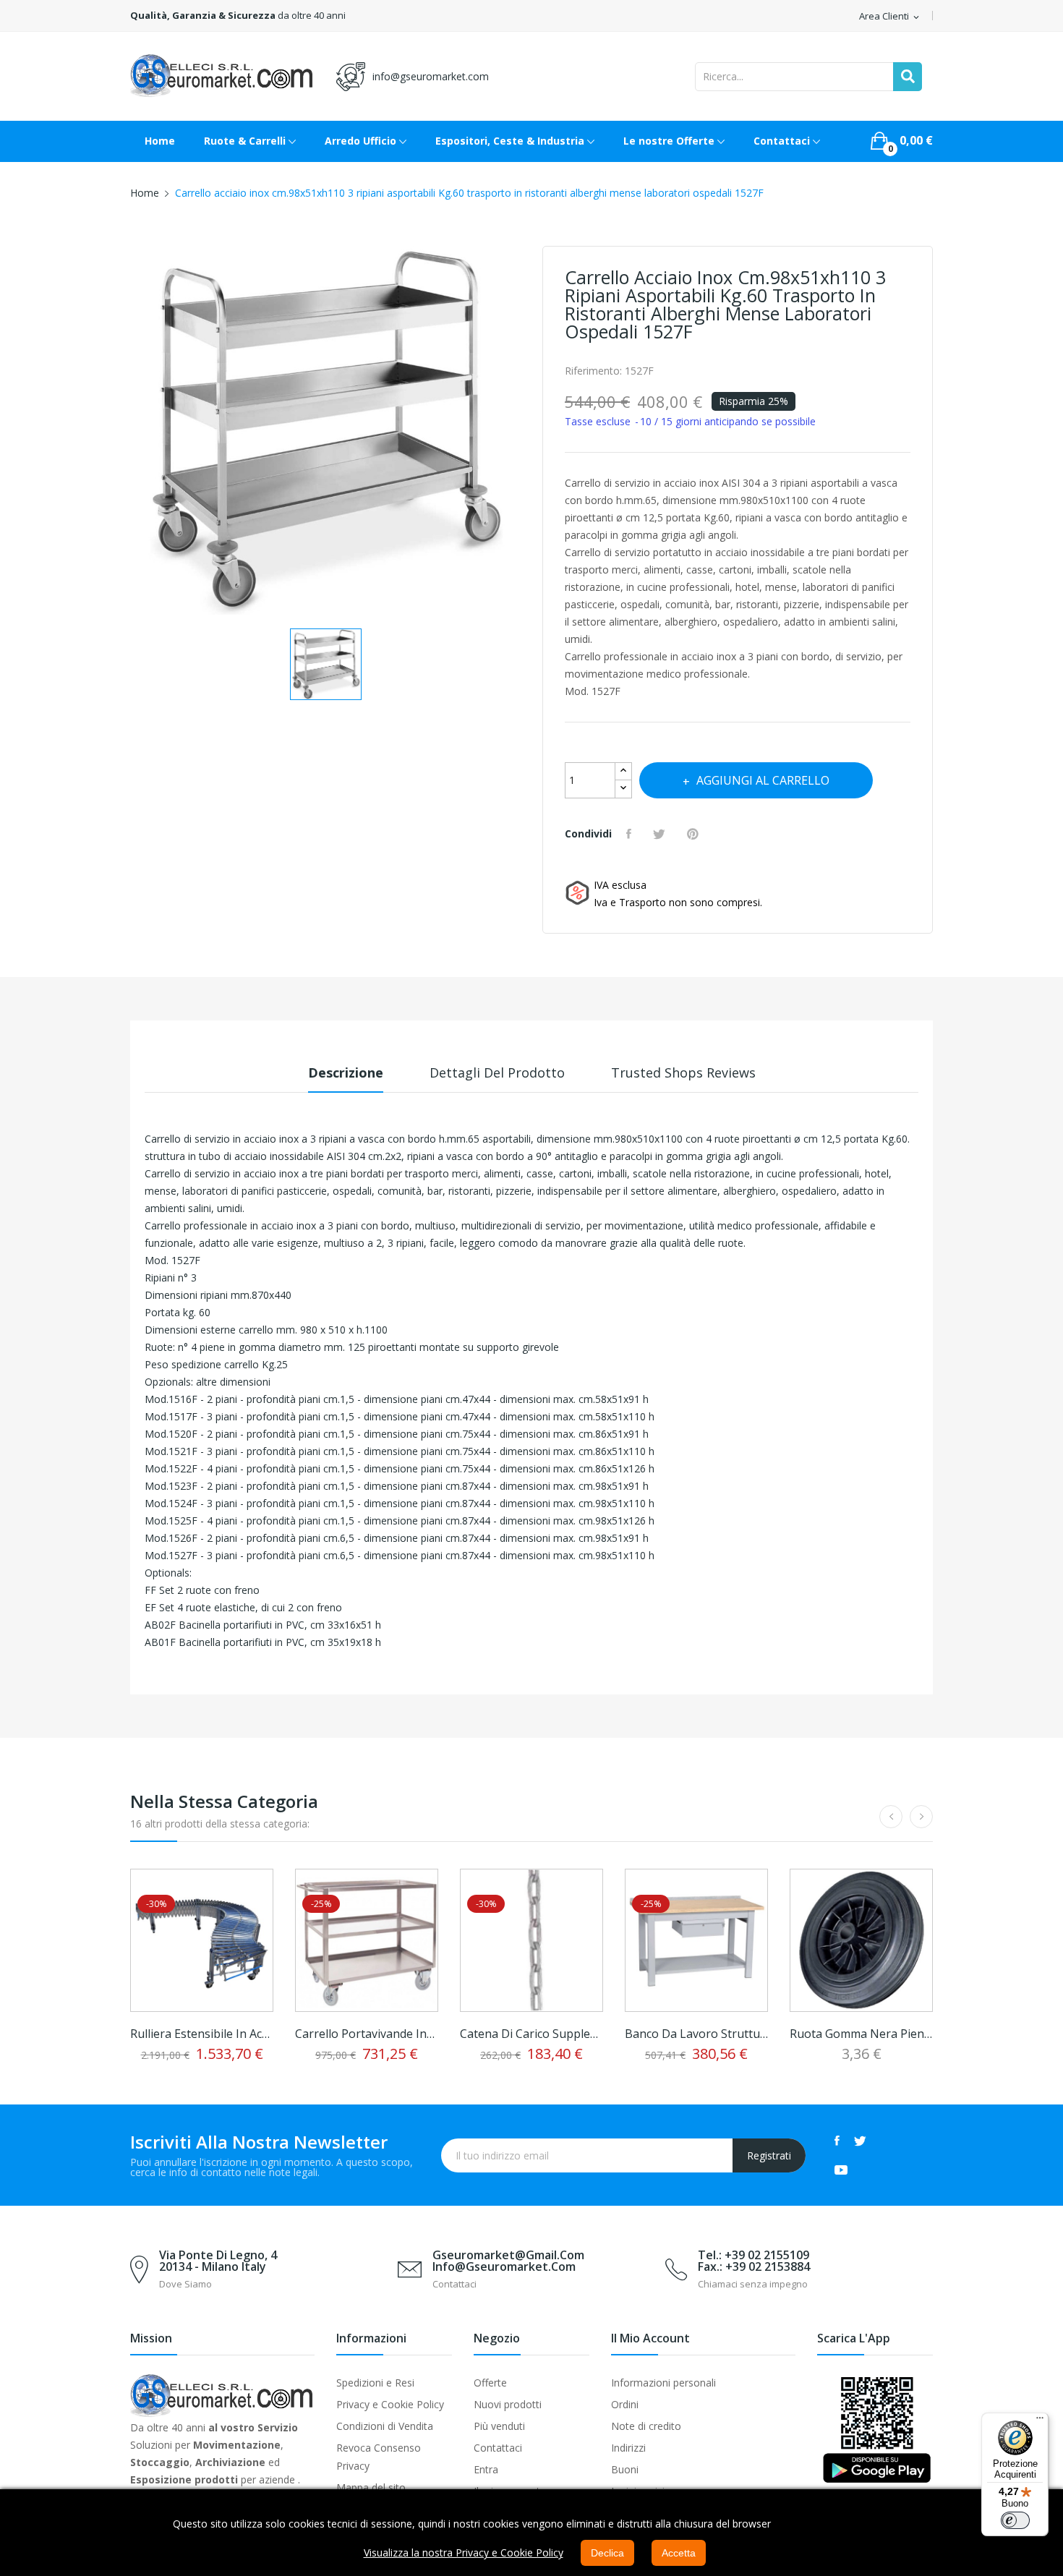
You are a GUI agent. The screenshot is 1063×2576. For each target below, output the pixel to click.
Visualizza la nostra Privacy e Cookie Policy (464, 2552)
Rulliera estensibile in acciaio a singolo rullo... (202, 2034)
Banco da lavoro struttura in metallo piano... (696, 2034)
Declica (607, 2553)
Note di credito (646, 2426)
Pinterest (695, 834)
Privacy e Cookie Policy (390, 2404)
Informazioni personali (663, 2383)
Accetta (679, 2553)
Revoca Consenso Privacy (379, 2457)
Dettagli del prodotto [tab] (497, 1072)
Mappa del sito (371, 2487)
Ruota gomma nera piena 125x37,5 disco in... (861, 2034)
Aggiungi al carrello (763, 780)
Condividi (631, 834)
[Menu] (1040, 2421)
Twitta (661, 834)
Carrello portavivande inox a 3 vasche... (367, 2034)
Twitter (860, 2141)
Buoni (625, 2469)
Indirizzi (628, 2448)
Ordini (625, 2404)
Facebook (837, 2141)
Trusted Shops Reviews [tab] (683, 1072)
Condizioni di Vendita (385, 2426)
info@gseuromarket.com (431, 76)
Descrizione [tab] (346, 1072)
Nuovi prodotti (508, 2404)
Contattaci (498, 2448)
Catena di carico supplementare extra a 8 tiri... (531, 2034)
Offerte (490, 2383)
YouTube (841, 2170)
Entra (486, 2469)
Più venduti (499, 2426)
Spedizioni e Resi (375, 2383)
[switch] (1015, 2520)
